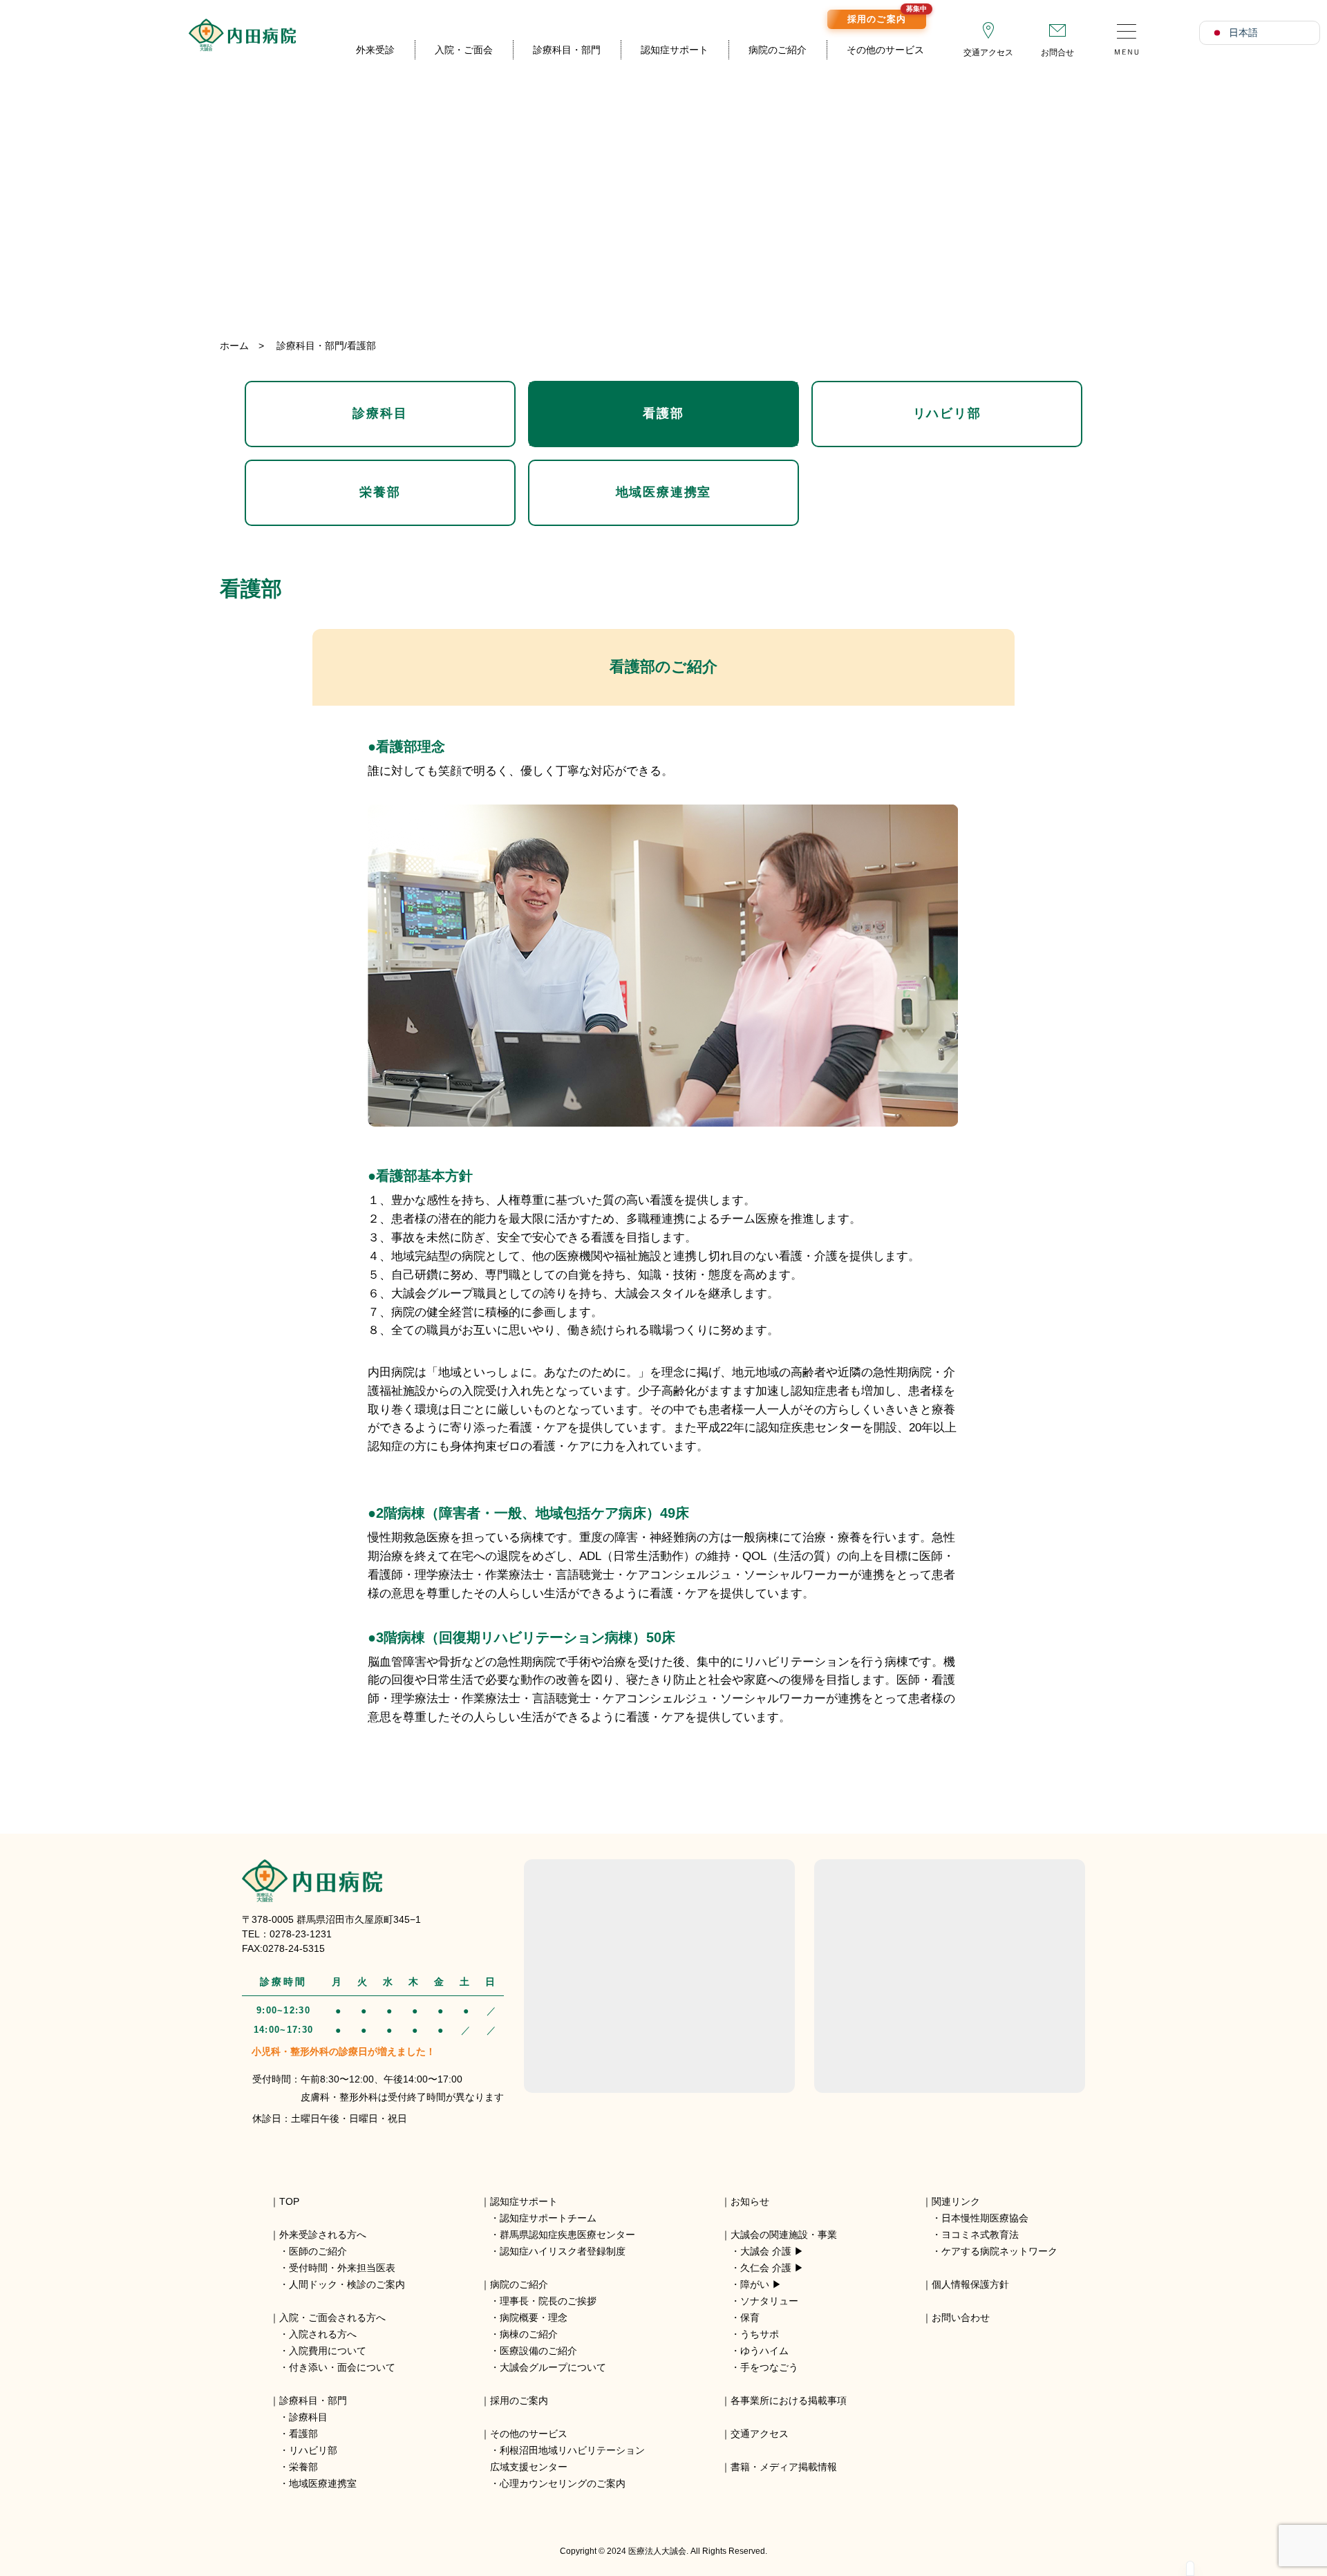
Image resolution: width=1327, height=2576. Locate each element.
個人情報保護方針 (970, 2284)
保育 (750, 2318)
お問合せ (1057, 53)
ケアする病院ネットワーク (999, 2251)
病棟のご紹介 (529, 2334)
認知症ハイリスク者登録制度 (563, 2251)
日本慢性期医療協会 (985, 2218)
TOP (289, 2201)
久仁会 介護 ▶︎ (772, 2268)
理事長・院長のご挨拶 (548, 2301)
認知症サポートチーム (548, 2218)
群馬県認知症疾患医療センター (567, 2235)
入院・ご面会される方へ (332, 2318)
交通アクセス (988, 53)
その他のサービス (885, 50)
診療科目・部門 (567, 50)
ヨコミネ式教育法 (980, 2235)
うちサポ (760, 2334)
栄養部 (380, 492)
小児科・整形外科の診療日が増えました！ (343, 2051)
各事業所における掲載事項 (789, 2400)
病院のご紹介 (778, 50)
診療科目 (380, 413)
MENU (1127, 35)
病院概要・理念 (534, 2318)
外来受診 (375, 50)
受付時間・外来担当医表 (342, 2268)
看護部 (663, 413)
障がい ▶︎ (761, 2284)
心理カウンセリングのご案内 (563, 2483)
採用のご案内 (887, 17)
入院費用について (328, 2351)
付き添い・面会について (342, 2367)
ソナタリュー (769, 2301)
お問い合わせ (961, 2318)
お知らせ (750, 2201)
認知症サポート (675, 50)
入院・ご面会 (464, 50)
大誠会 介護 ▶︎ (772, 2251)
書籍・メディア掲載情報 (784, 2467)
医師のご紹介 (318, 2251)
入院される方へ (323, 2334)
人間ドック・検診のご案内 (347, 2284)
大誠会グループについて (553, 2367)
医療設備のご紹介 (538, 2351)
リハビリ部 (947, 413)
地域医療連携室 (664, 492)
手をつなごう (769, 2367)
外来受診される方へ (323, 2235)
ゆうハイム (764, 2351)
